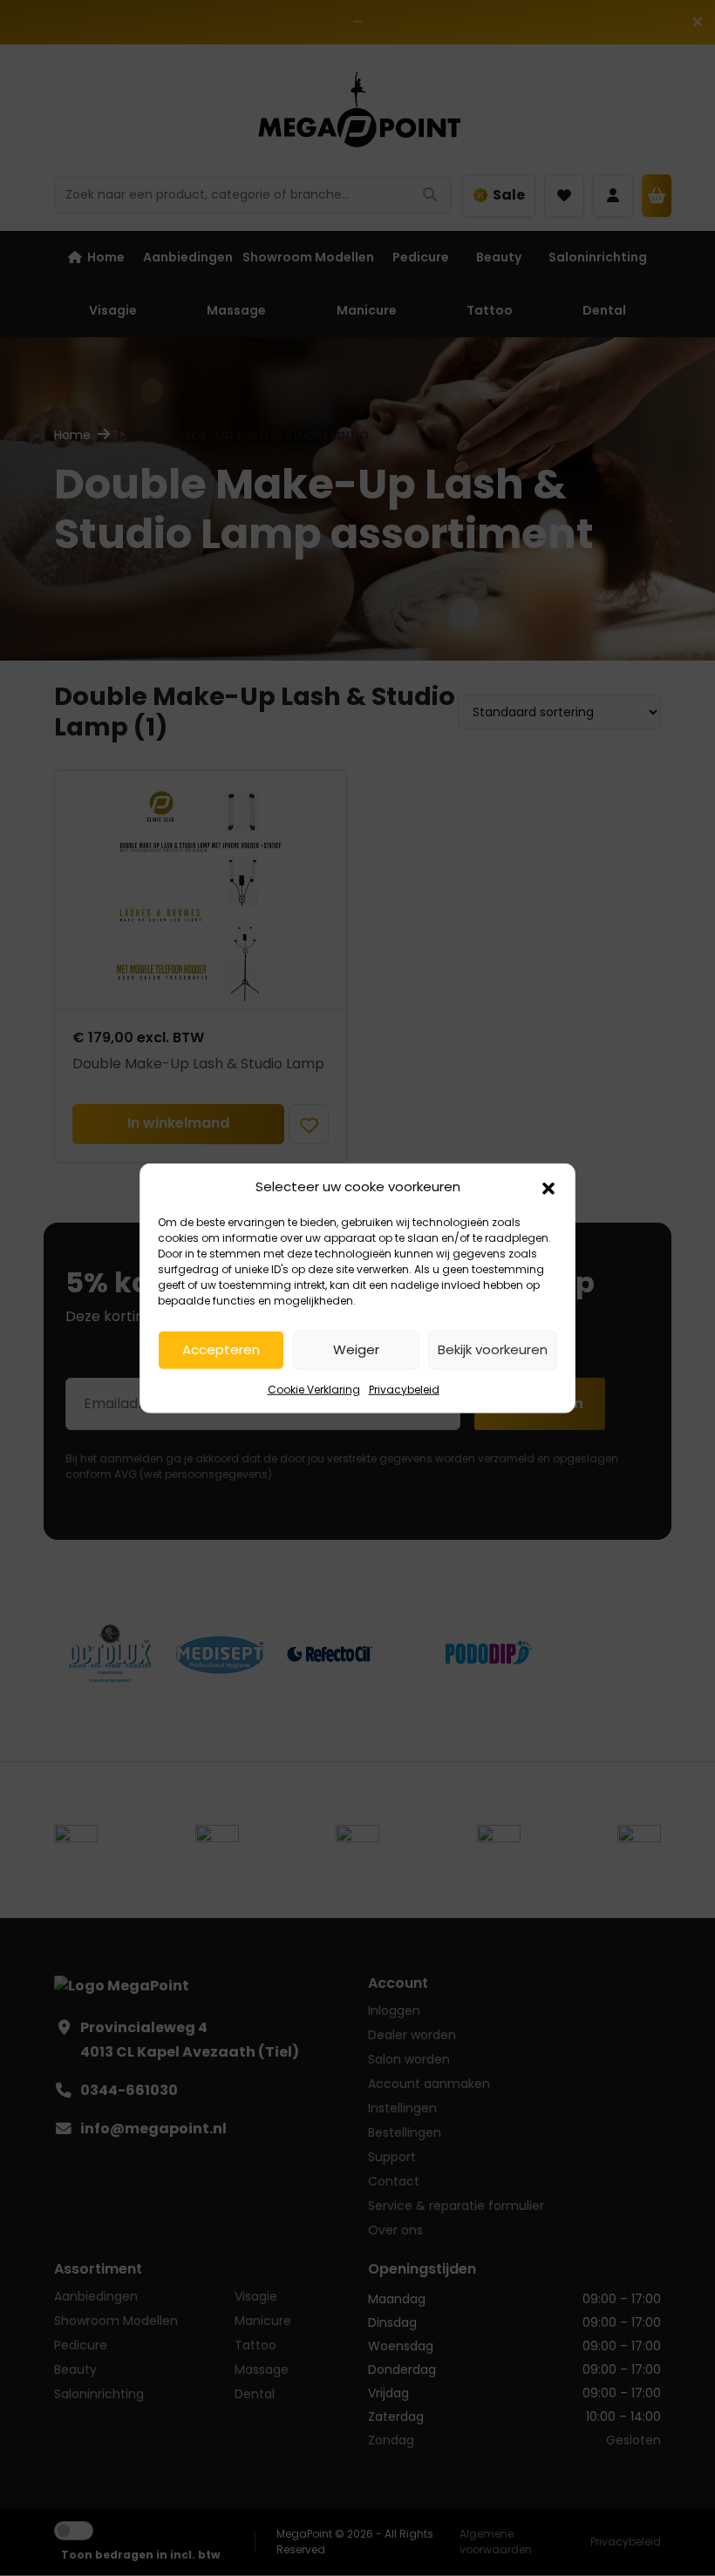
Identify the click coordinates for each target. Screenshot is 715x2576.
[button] (548, 1187)
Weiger (356, 1349)
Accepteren (221, 1349)
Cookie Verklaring (314, 1389)
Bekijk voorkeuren (493, 1349)
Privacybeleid (404, 1389)
